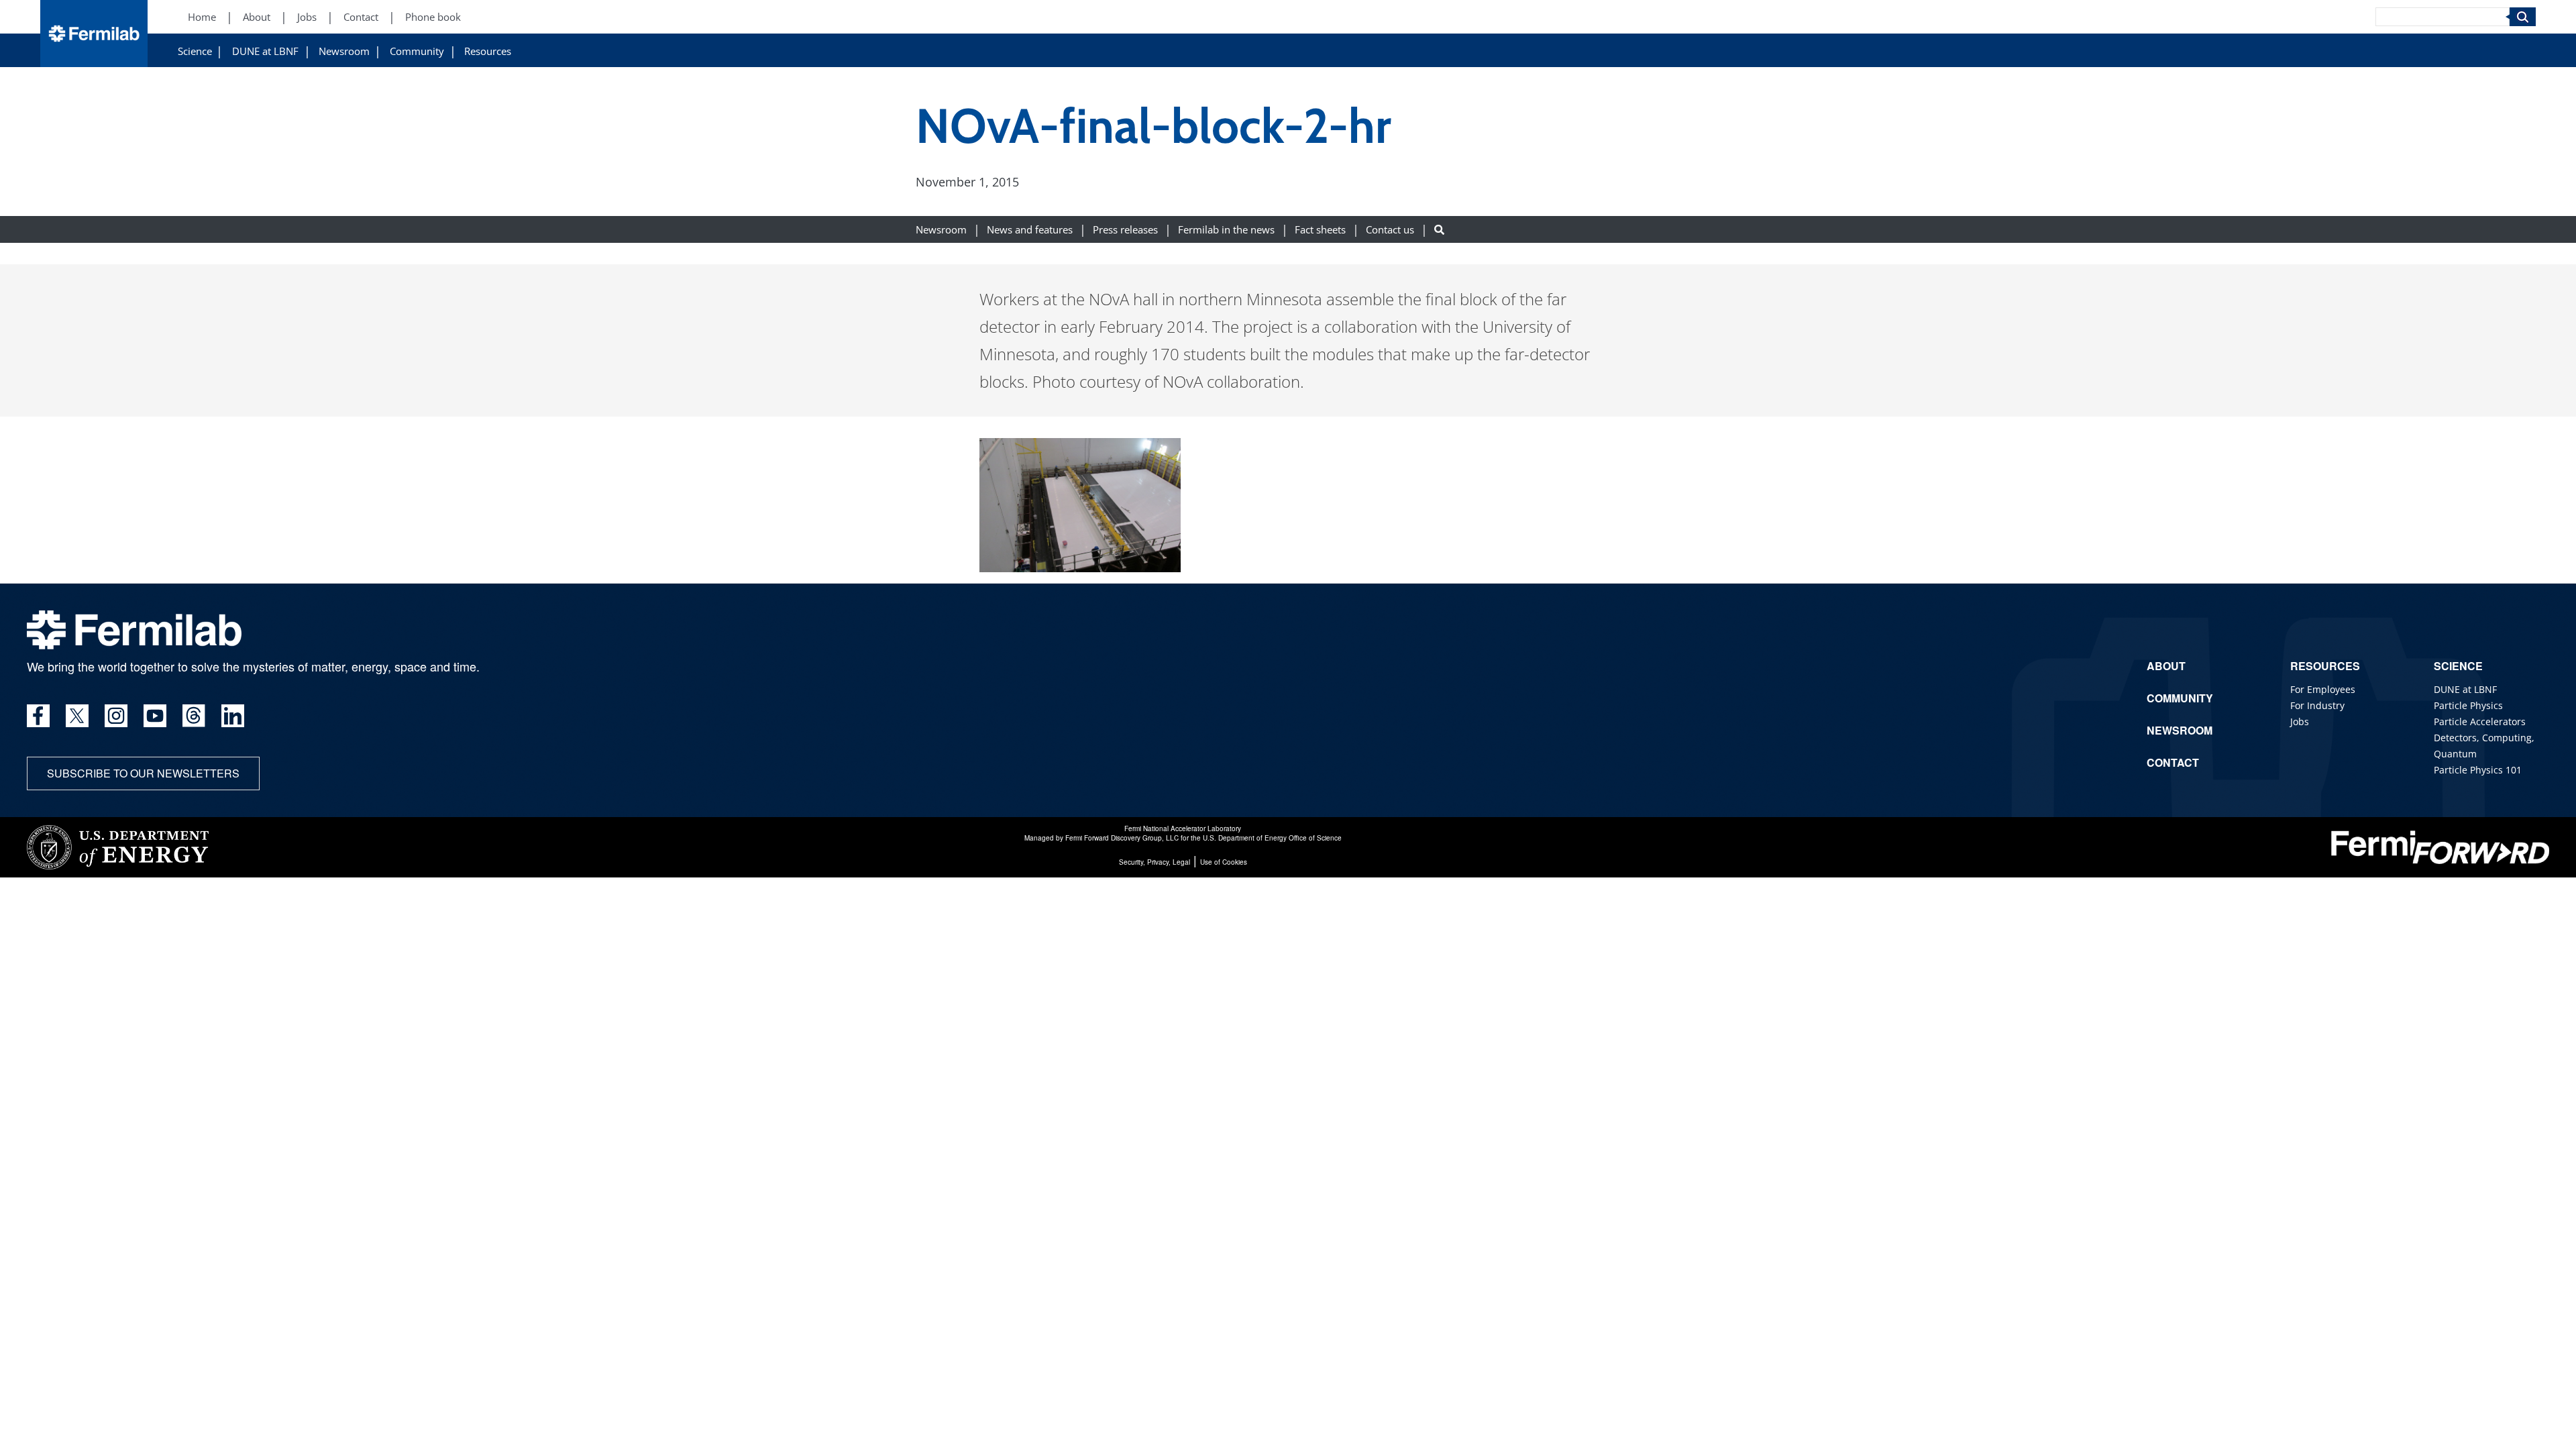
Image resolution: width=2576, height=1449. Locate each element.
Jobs (307, 17)
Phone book (433, 17)
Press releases (1125, 230)
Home (202, 17)
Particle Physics (2468, 705)
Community (417, 51)
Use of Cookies (1224, 862)
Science (195, 51)
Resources (488, 51)
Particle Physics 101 (2478, 770)
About (257, 17)
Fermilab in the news (1226, 230)
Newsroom (344, 51)
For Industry (2317, 705)
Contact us (1390, 230)
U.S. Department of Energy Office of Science (1272, 838)
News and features (1030, 230)
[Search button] (1439, 230)
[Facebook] (38, 716)
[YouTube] (155, 716)
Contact (361, 17)
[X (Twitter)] (77, 716)
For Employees (2323, 689)
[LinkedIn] (233, 716)
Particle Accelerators (2480, 721)
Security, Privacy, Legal (1155, 862)
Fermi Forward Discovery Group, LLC (1122, 838)
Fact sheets (1320, 230)
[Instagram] (116, 716)
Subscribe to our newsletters (143, 773)
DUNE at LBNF (265, 51)
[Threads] (194, 716)
